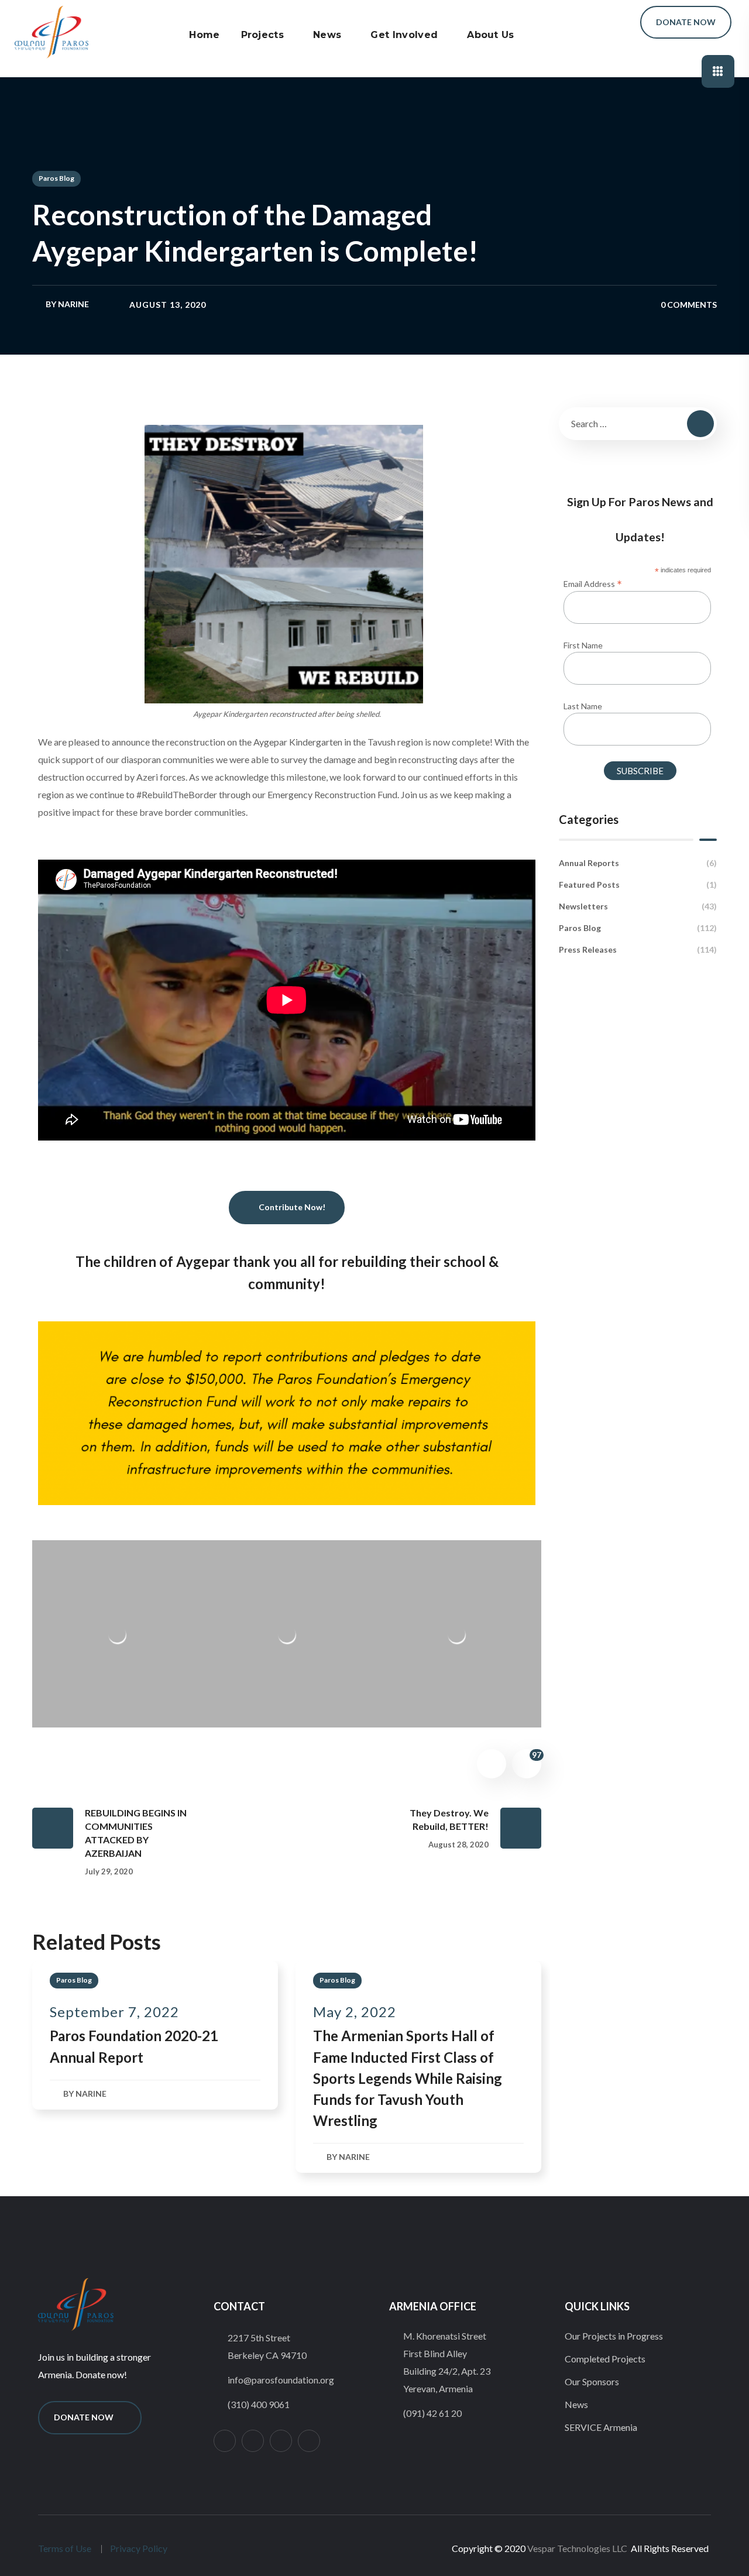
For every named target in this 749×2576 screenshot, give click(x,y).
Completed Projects (605, 2359)
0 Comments (689, 305)
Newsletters (638, 906)
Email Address (593, 583)
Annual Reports (638, 863)
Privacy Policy (139, 2548)
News (576, 2404)
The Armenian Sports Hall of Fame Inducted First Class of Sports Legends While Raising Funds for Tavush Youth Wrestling (408, 2078)
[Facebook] (281, 2441)
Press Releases (638, 949)
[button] (614, 23)
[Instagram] (225, 2441)
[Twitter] (253, 2441)
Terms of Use (65, 2548)
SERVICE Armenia (601, 2427)
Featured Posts (638, 885)
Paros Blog (56, 178)
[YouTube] (309, 2441)
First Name (583, 645)
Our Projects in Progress (614, 2336)
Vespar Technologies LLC (577, 2548)
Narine (73, 304)
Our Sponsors (592, 2381)
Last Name (583, 706)
